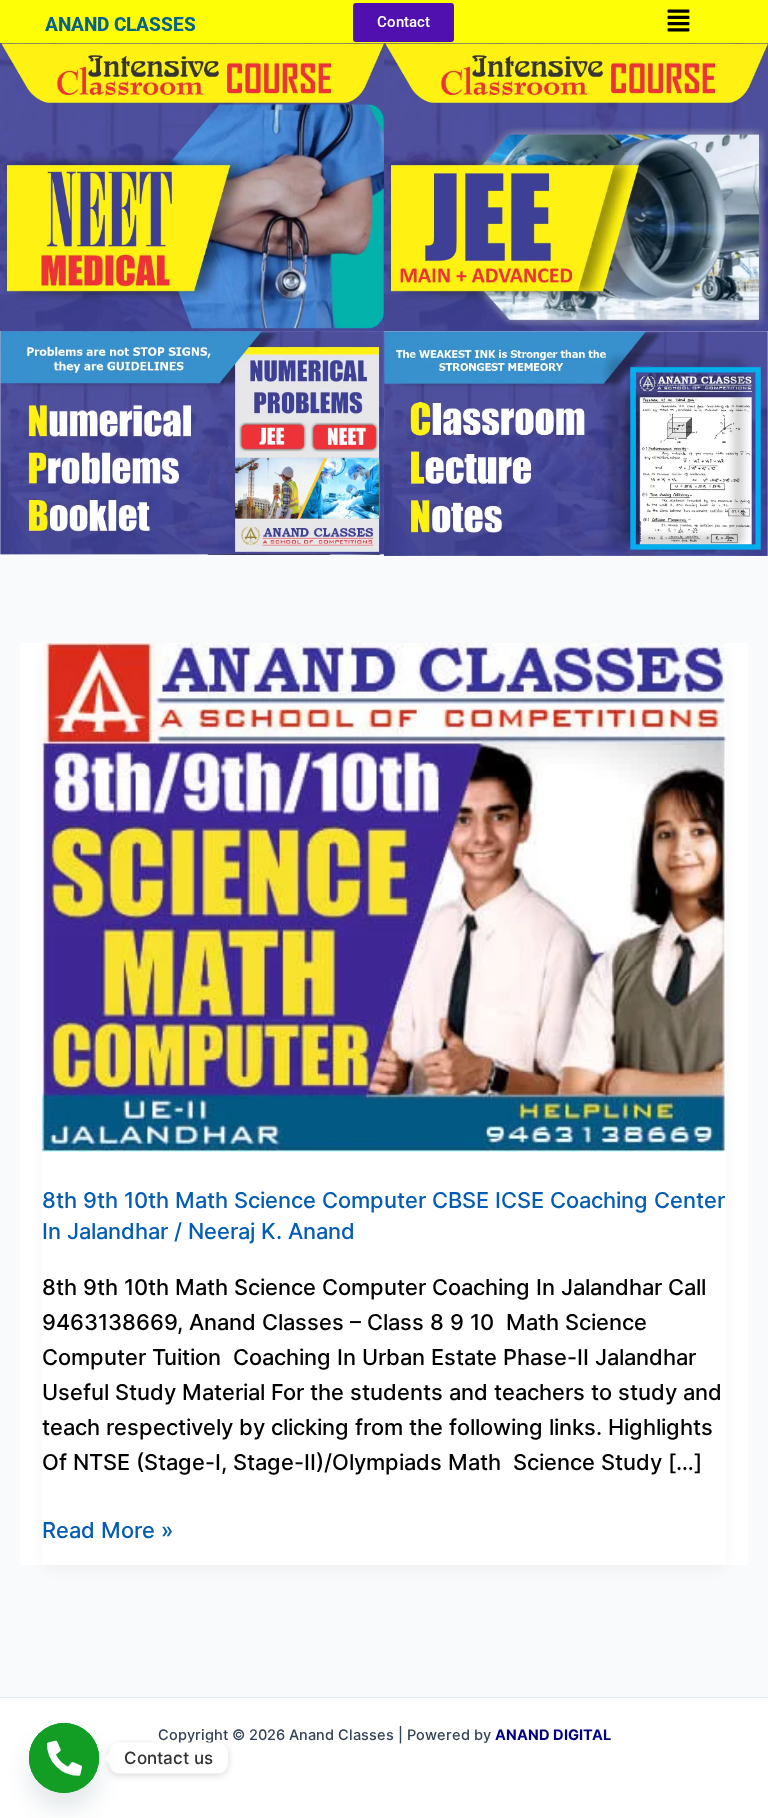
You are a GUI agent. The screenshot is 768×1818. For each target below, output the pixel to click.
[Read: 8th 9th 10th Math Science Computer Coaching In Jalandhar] (384, 895)
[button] (678, 21)
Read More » (107, 1528)
